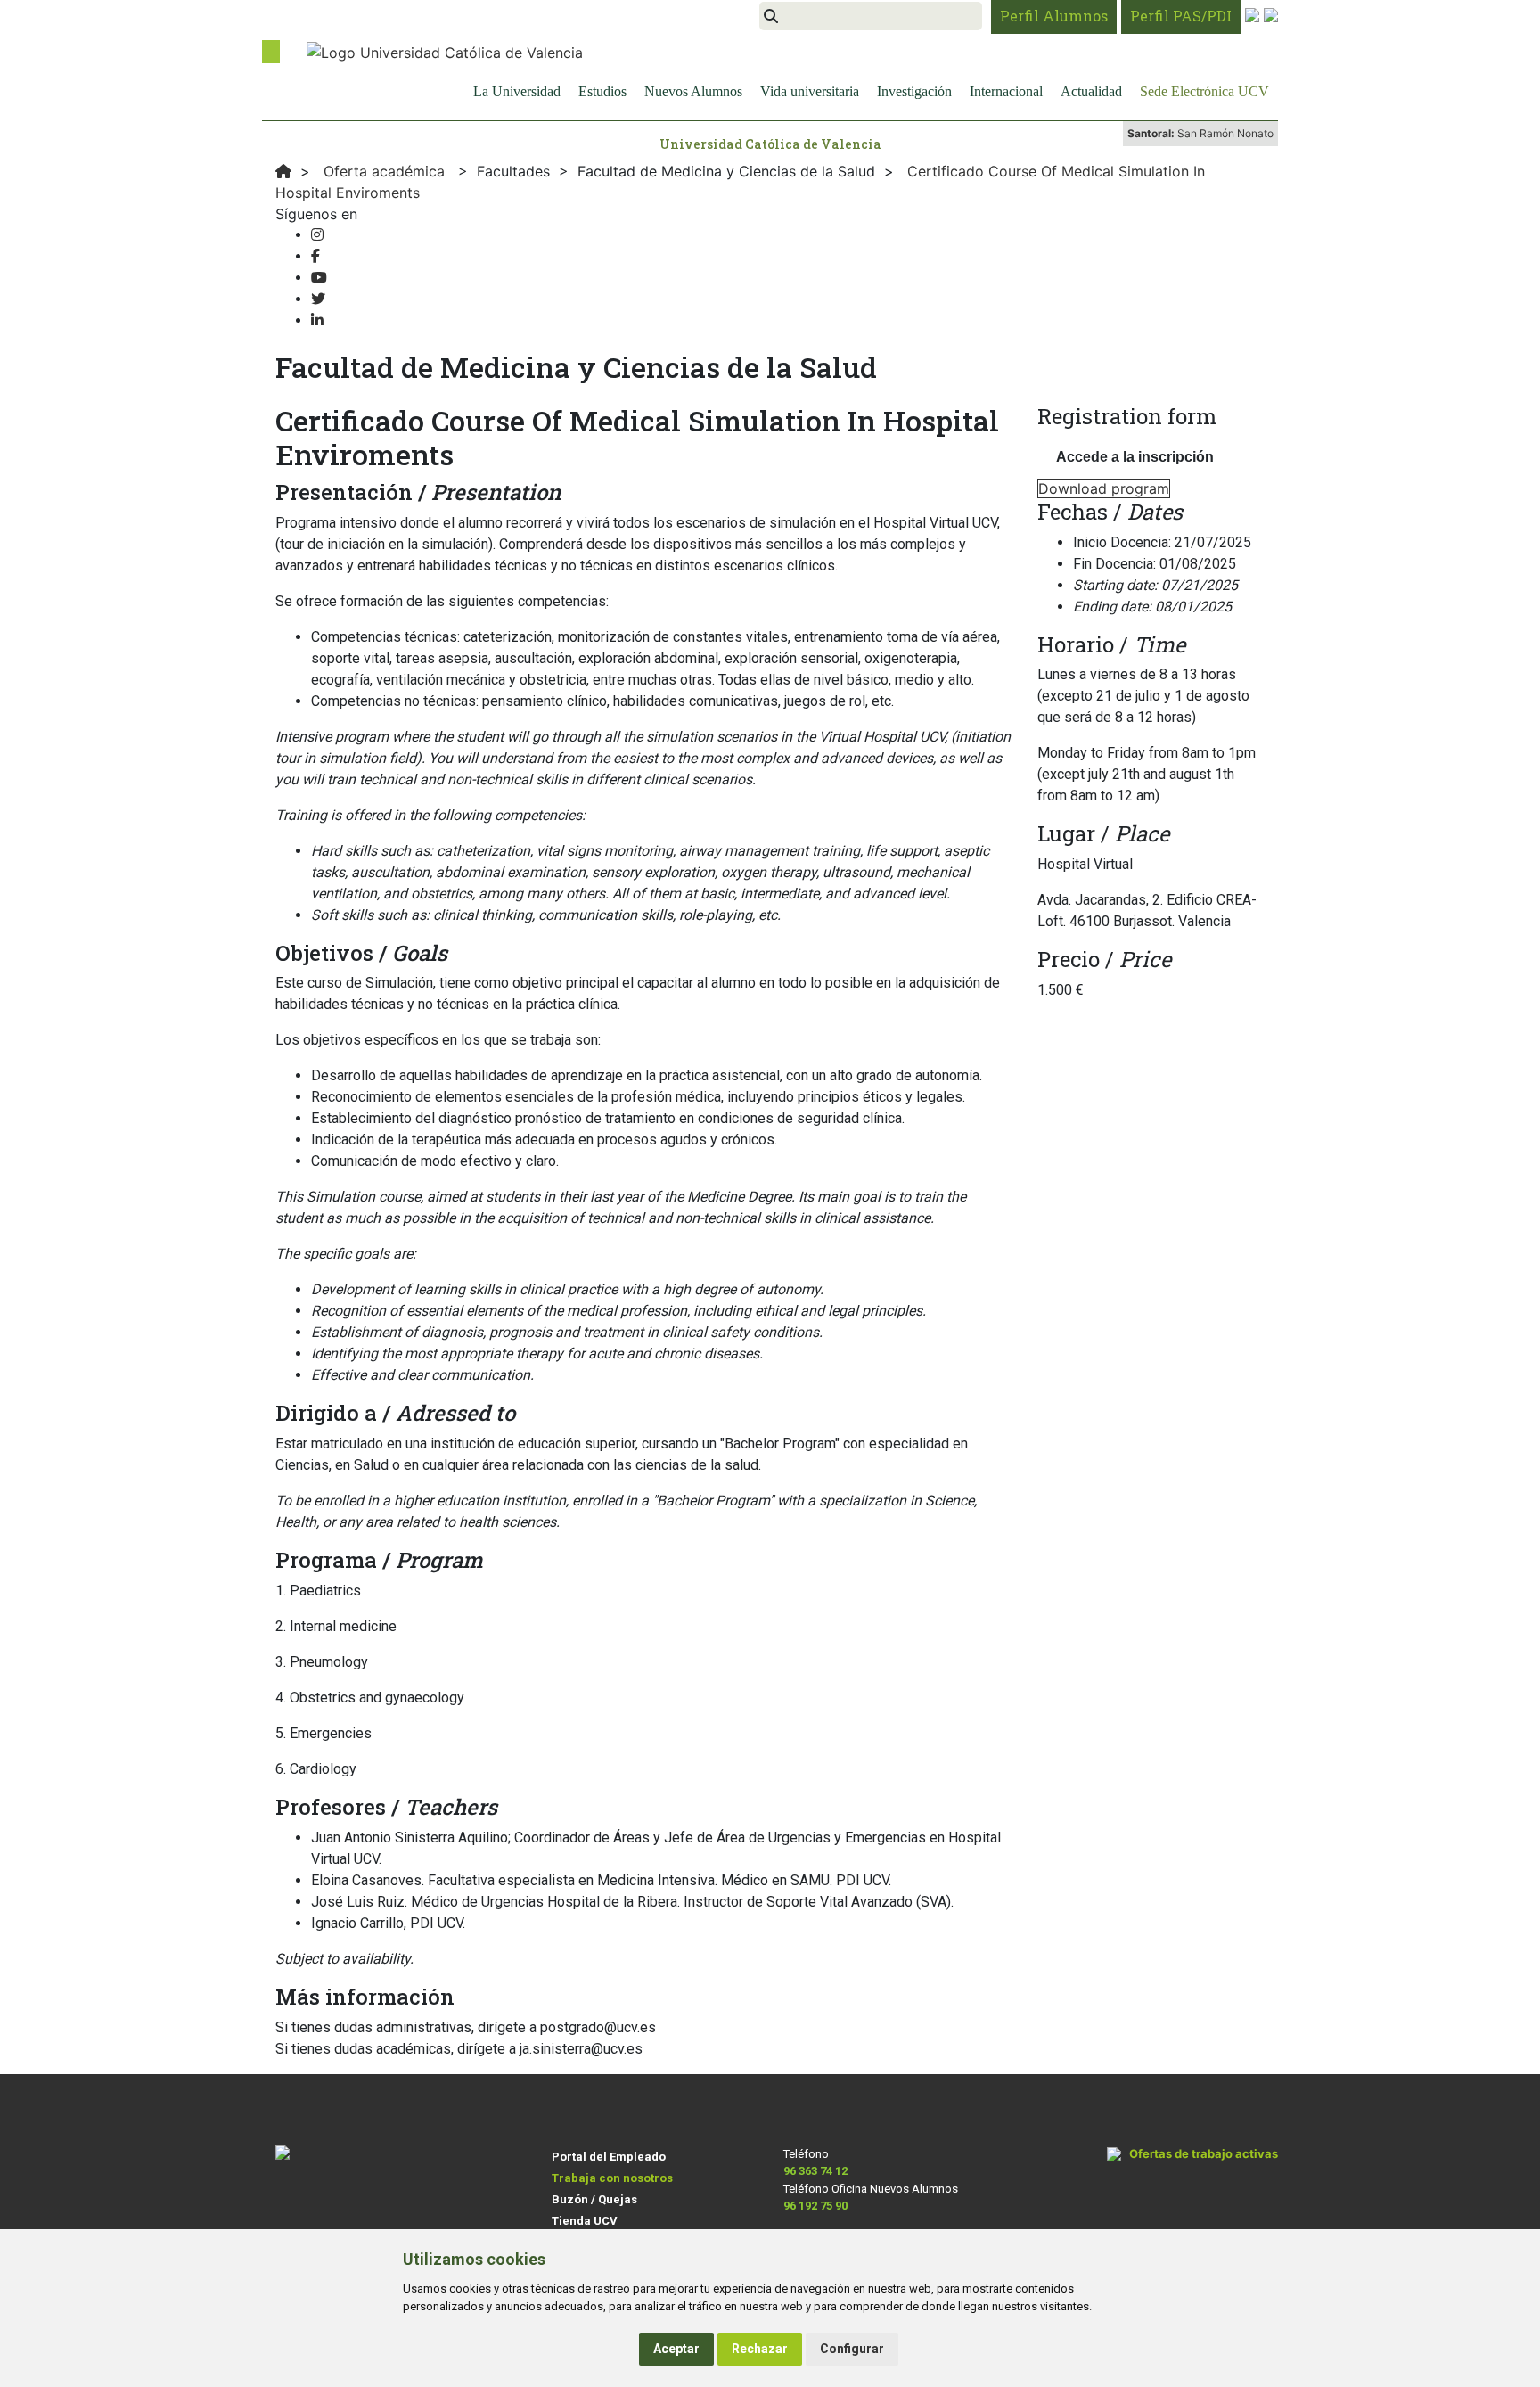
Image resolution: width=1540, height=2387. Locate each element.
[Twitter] (318, 299)
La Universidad (517, 91)
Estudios (602, 91)
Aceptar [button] (676, 2349)
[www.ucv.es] (283, 171)
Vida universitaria (810, 91)
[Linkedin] (317, 320)
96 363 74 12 (815, 2171)
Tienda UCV (585, 2221)
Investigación (914, 91)
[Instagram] (317, 235)
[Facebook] (315, 256)
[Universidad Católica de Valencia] (445, 51)
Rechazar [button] (760, 2349)
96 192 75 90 (815, 2206)
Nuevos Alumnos (693, 91)
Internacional (1006, 91)
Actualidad (1091, 91)
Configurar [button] (852, 2349)
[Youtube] (319, 278)
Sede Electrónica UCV (1204, 91)
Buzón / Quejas (594, 2199)
